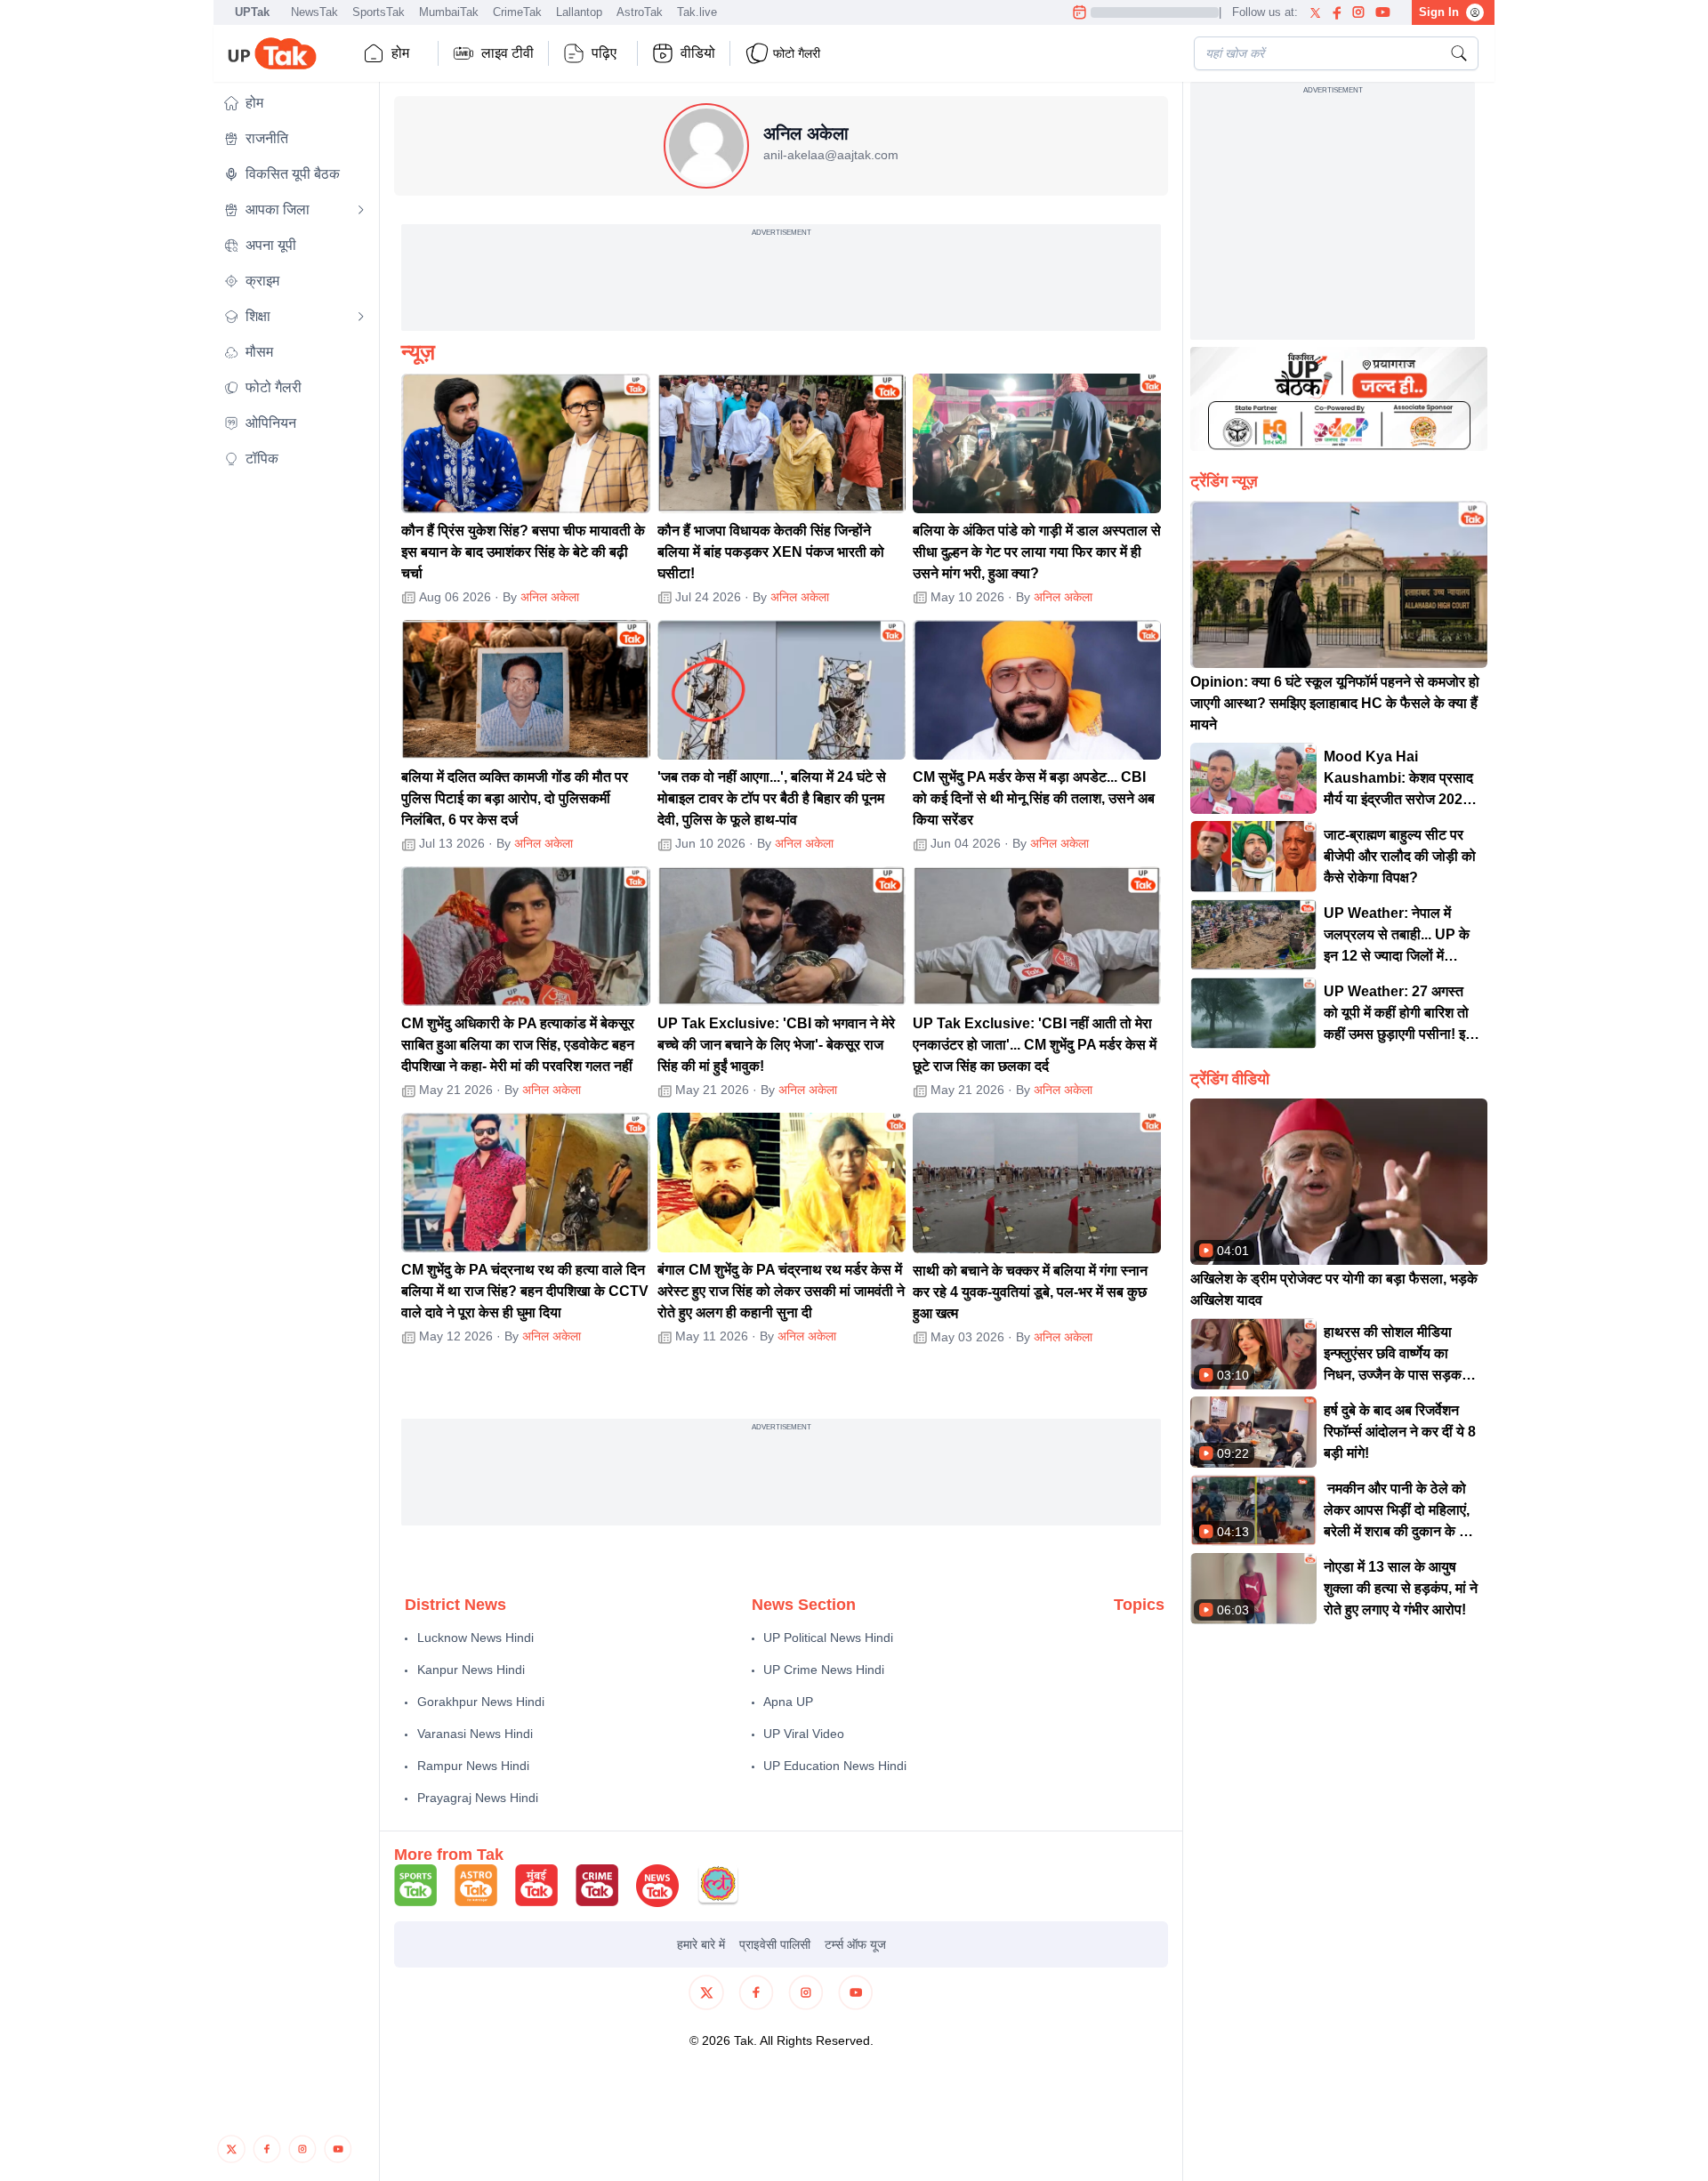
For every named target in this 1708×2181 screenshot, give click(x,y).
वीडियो (698, 53)
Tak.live (697, 12)
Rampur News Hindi (473, 1766)
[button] (294, 103)
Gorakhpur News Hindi (481, 1702)
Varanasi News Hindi (475, 1734)
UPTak (252, 12)
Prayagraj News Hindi (478, 1798)
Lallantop (579, 12)
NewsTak (314, 12)
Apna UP (788, 1702)
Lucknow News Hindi (475, 1638)
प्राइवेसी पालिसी (775, 1944)
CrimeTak (517, 12)
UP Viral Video (804, 1734)
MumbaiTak (449, 12)
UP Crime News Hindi (824, 1670)
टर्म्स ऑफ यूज (855, 1944)
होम (400, 53)
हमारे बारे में (701, 1944)
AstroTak (640, 12)
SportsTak (379, 12)
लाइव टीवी (508, 53)
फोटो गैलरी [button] (797, 53)
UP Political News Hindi (828, 1638)
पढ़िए (604, 53)
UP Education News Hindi (835, 1766)
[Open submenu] (361, 210)
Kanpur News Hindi (471, 1670)
